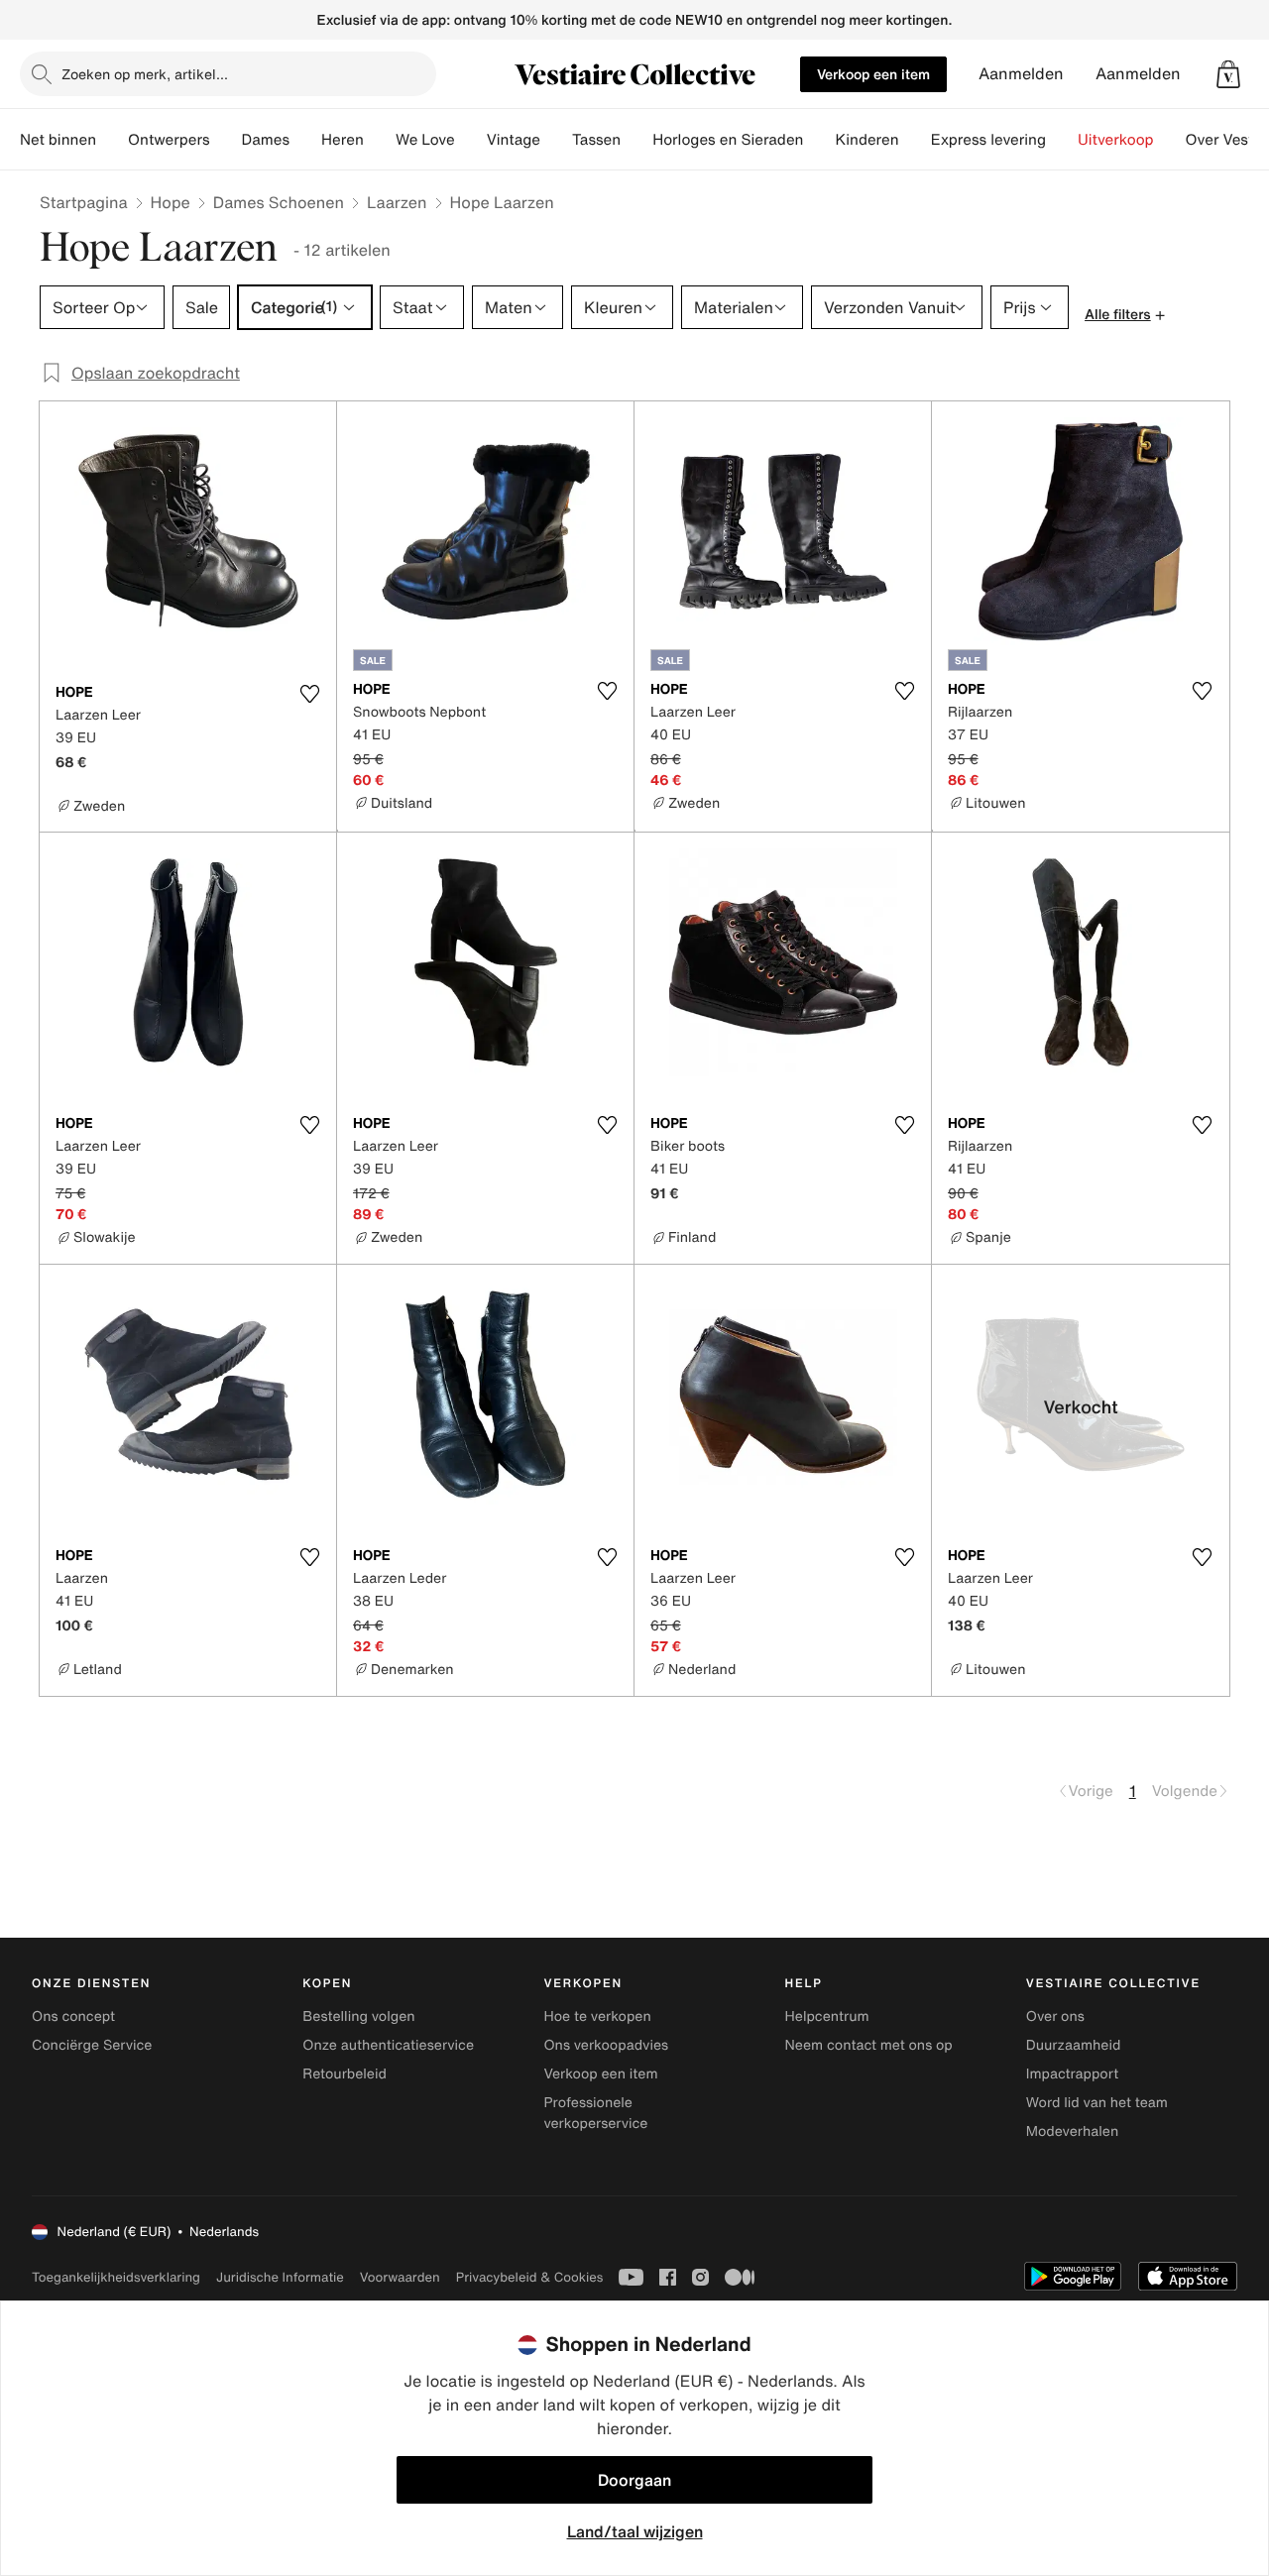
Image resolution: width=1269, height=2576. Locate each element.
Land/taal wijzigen (635, 2531)
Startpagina (84, 202)
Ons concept (73, 2016)
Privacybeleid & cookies (530, 2277)
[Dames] (305, 140)
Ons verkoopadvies (606, 2045)
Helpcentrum (827, 2016)
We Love (425, 140)
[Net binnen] (112, 140)
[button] (1228, 74)
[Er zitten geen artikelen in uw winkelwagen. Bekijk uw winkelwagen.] (1228, 74)
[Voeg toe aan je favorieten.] (309, 694)
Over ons (1055, 2016)
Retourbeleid (345, 2074)
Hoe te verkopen (597, 2016)
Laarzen (397, 202)
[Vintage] (556, 140)
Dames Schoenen (279, 202)
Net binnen (58, 140)
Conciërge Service (92, 2045)
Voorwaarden (400, 2277)
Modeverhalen (1072, 2131)
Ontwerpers (169, 140)
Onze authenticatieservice (388, 2045)
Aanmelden (1021, 74)
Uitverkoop (1116, 140)
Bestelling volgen (358, 2016)
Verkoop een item (873, 74)
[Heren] (380, 140)
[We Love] (471, 140)
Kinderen (866, 140)
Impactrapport (1072, 2074)
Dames (266, 140)
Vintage (514, 140)
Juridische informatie (280, 2277)
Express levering (988, 140)
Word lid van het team (1097, 2103)
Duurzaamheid (1074, 2045)
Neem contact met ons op (869, 2045)
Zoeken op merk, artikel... (145, 74)
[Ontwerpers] (226, 140)
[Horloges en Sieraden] (819, 140)
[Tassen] (636, 140)
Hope (171, 202)
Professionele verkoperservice (595, 2113)
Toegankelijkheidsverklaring (116, 2277)
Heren (343, 140)
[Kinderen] (915, 140)
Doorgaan (634, 2480)
